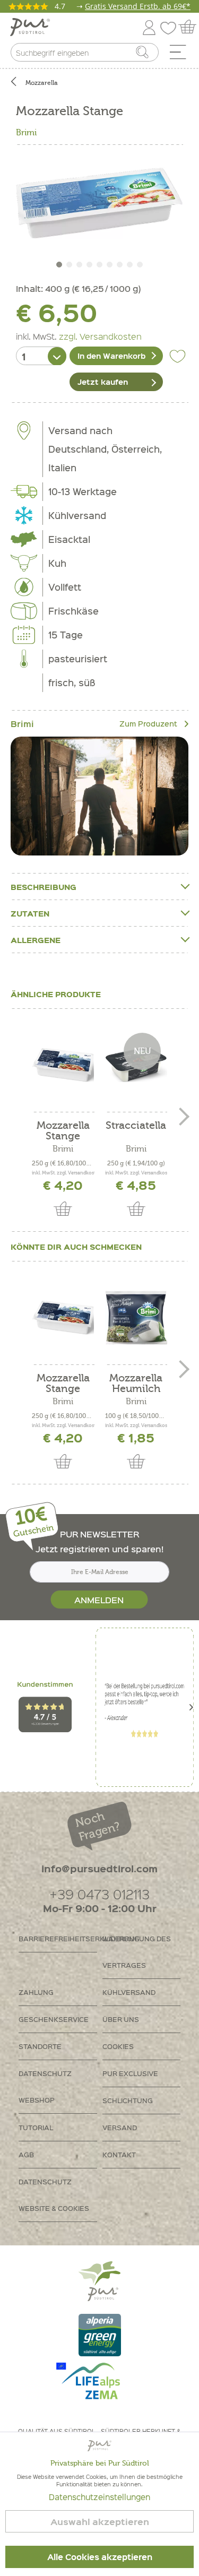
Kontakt (119, 2154)
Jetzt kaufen (103, 382)
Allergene (36, 940)
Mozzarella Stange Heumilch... (63, 1131)
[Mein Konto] (149, 26)
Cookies (118, 2046)
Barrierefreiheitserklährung (58, 1938)
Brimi (26, 133)
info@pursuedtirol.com (99, 1868)
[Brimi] (99, 796)
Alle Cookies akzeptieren (100, 2557)
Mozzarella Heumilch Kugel (136, 1384)
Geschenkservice (54, 2019)
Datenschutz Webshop (45, 2086)
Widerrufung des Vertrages (137, 1952)
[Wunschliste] (171, 26)
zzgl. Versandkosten (100, 336)
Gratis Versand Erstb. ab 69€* (138, 6)
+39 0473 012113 (99, 1894)
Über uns (121, 2019)
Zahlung (36, 1992)
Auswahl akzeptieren (100, 2522)
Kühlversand (129, 1992)
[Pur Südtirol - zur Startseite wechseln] (30, 27)
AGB (26, 2154)
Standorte (40, 2046)
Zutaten (30, 913)
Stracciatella (136, 1126)
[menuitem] (181, 55)
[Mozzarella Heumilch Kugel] (136, 1317)
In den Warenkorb (111, 356)
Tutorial (36, 2127)
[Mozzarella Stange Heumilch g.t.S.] (63, 1065)
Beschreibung (44, 887)
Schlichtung (128, 2100)
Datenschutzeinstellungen (99, 2497)
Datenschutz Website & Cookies (54, 2195)
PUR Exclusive (130, 2073)
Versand (120, 2127)
